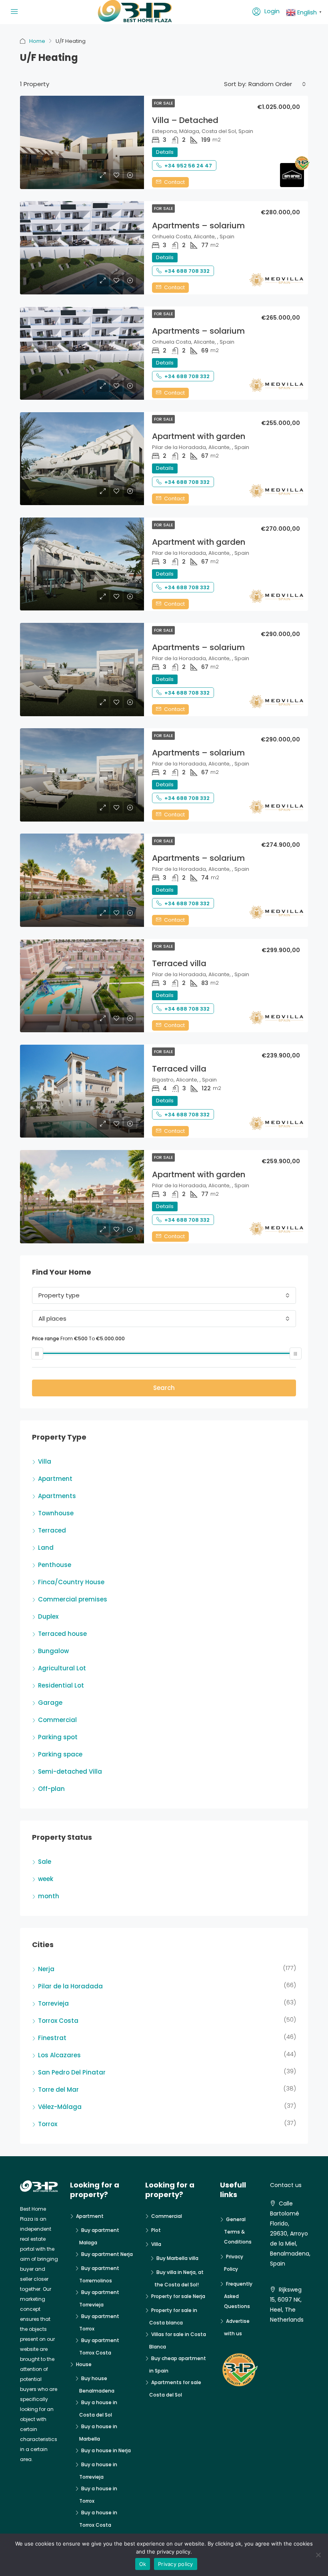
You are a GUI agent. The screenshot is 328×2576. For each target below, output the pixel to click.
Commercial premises (73, 1599)
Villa (45, 1461)
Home (37, 41)
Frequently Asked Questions (238, 2295)
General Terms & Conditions (238, 2231)
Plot (156, 2230)
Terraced (52, 1530)
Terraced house (62, 1634)
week (46, 1879)
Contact (174, 182)
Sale (45, 1862)
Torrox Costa (58, 2021)
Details (165, 152)
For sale (163, 103)
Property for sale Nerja (178, 2296)
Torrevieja (53, 2003)
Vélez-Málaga (60, 2107)
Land (46, 1548)
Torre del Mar (58, 2090)
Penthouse (55, 1565)
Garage (50, 1703)
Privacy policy (176, 2564)
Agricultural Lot (62, 1668)
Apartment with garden (199, 436)
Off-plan (51, 1789)
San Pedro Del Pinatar (72, 2072)
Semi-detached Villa (70, 1771)
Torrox (48, 2124)
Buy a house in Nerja (106, 2450)
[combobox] (277, 84)
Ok (143, 2564)
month (49, 1896)
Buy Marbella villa (177, 2258)
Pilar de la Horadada (70, 1986)
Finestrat (52, 2038)
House (84, 2364)
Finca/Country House (71, 1582)
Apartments (57, 1496)
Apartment (55, 1479)
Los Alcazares (59, 2055)
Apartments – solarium (198, 226)
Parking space (60, 1754)
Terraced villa (179, 963)
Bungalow (53, 1651)
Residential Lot (61, 1685)
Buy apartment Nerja (107, 2254)
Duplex (48, 1616)
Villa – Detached (185, 120)
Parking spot (58, 1737)
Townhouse (56, 1513)
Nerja (46, 1969)
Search (164, 1388)
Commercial (57, 1720)
